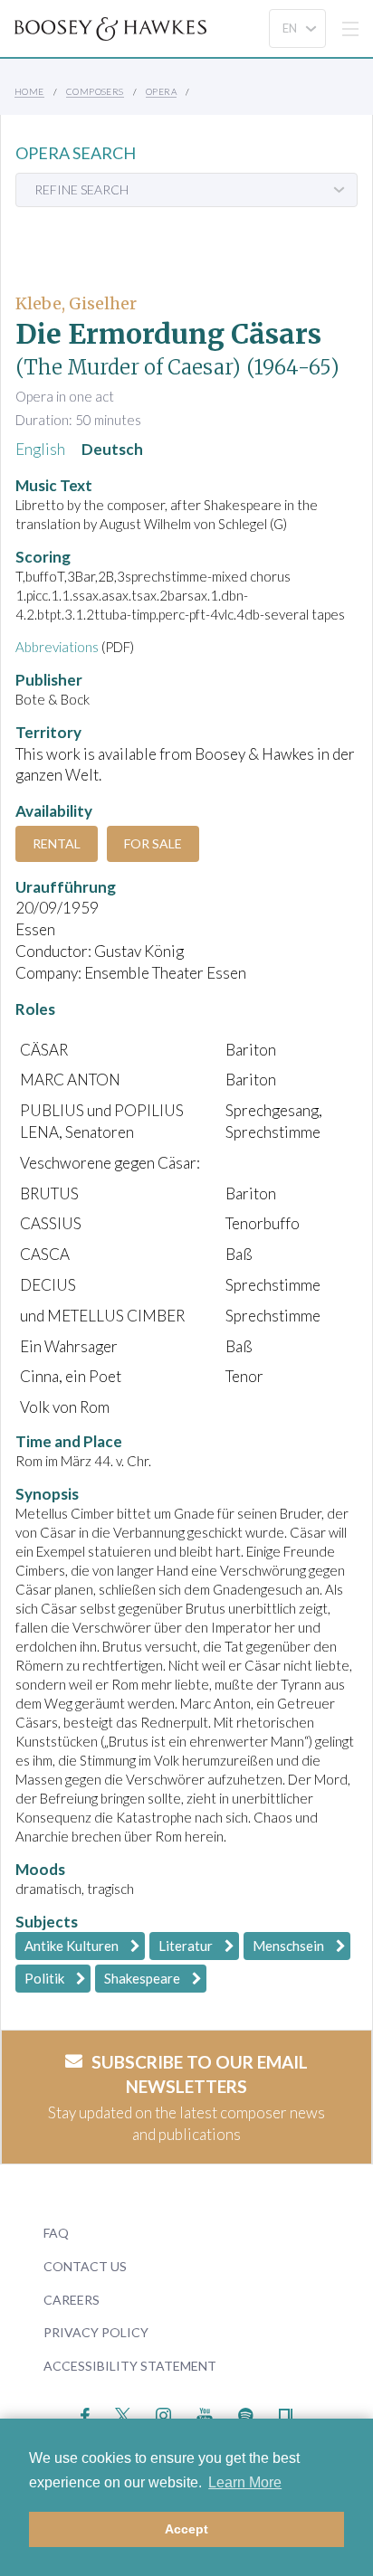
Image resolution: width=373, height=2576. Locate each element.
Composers (95, 91)
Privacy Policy (96, 2332)
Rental (57, 843)
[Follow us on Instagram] (163, 2414)
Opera (161, 91)
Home (29, 91)
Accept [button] (186, 2529)
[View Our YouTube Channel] (205, 2414)
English (40, 449)
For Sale (153, 843)
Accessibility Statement (130, 2366)
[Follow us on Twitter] (123, 2414)
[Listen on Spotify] (246, 2414)
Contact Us (85, 2266)
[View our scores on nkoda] (286, 2414)
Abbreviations (57, 647)
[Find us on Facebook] (86, 2414)
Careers (72, 2300)
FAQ (56, 2233)
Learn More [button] (245, 2482)
